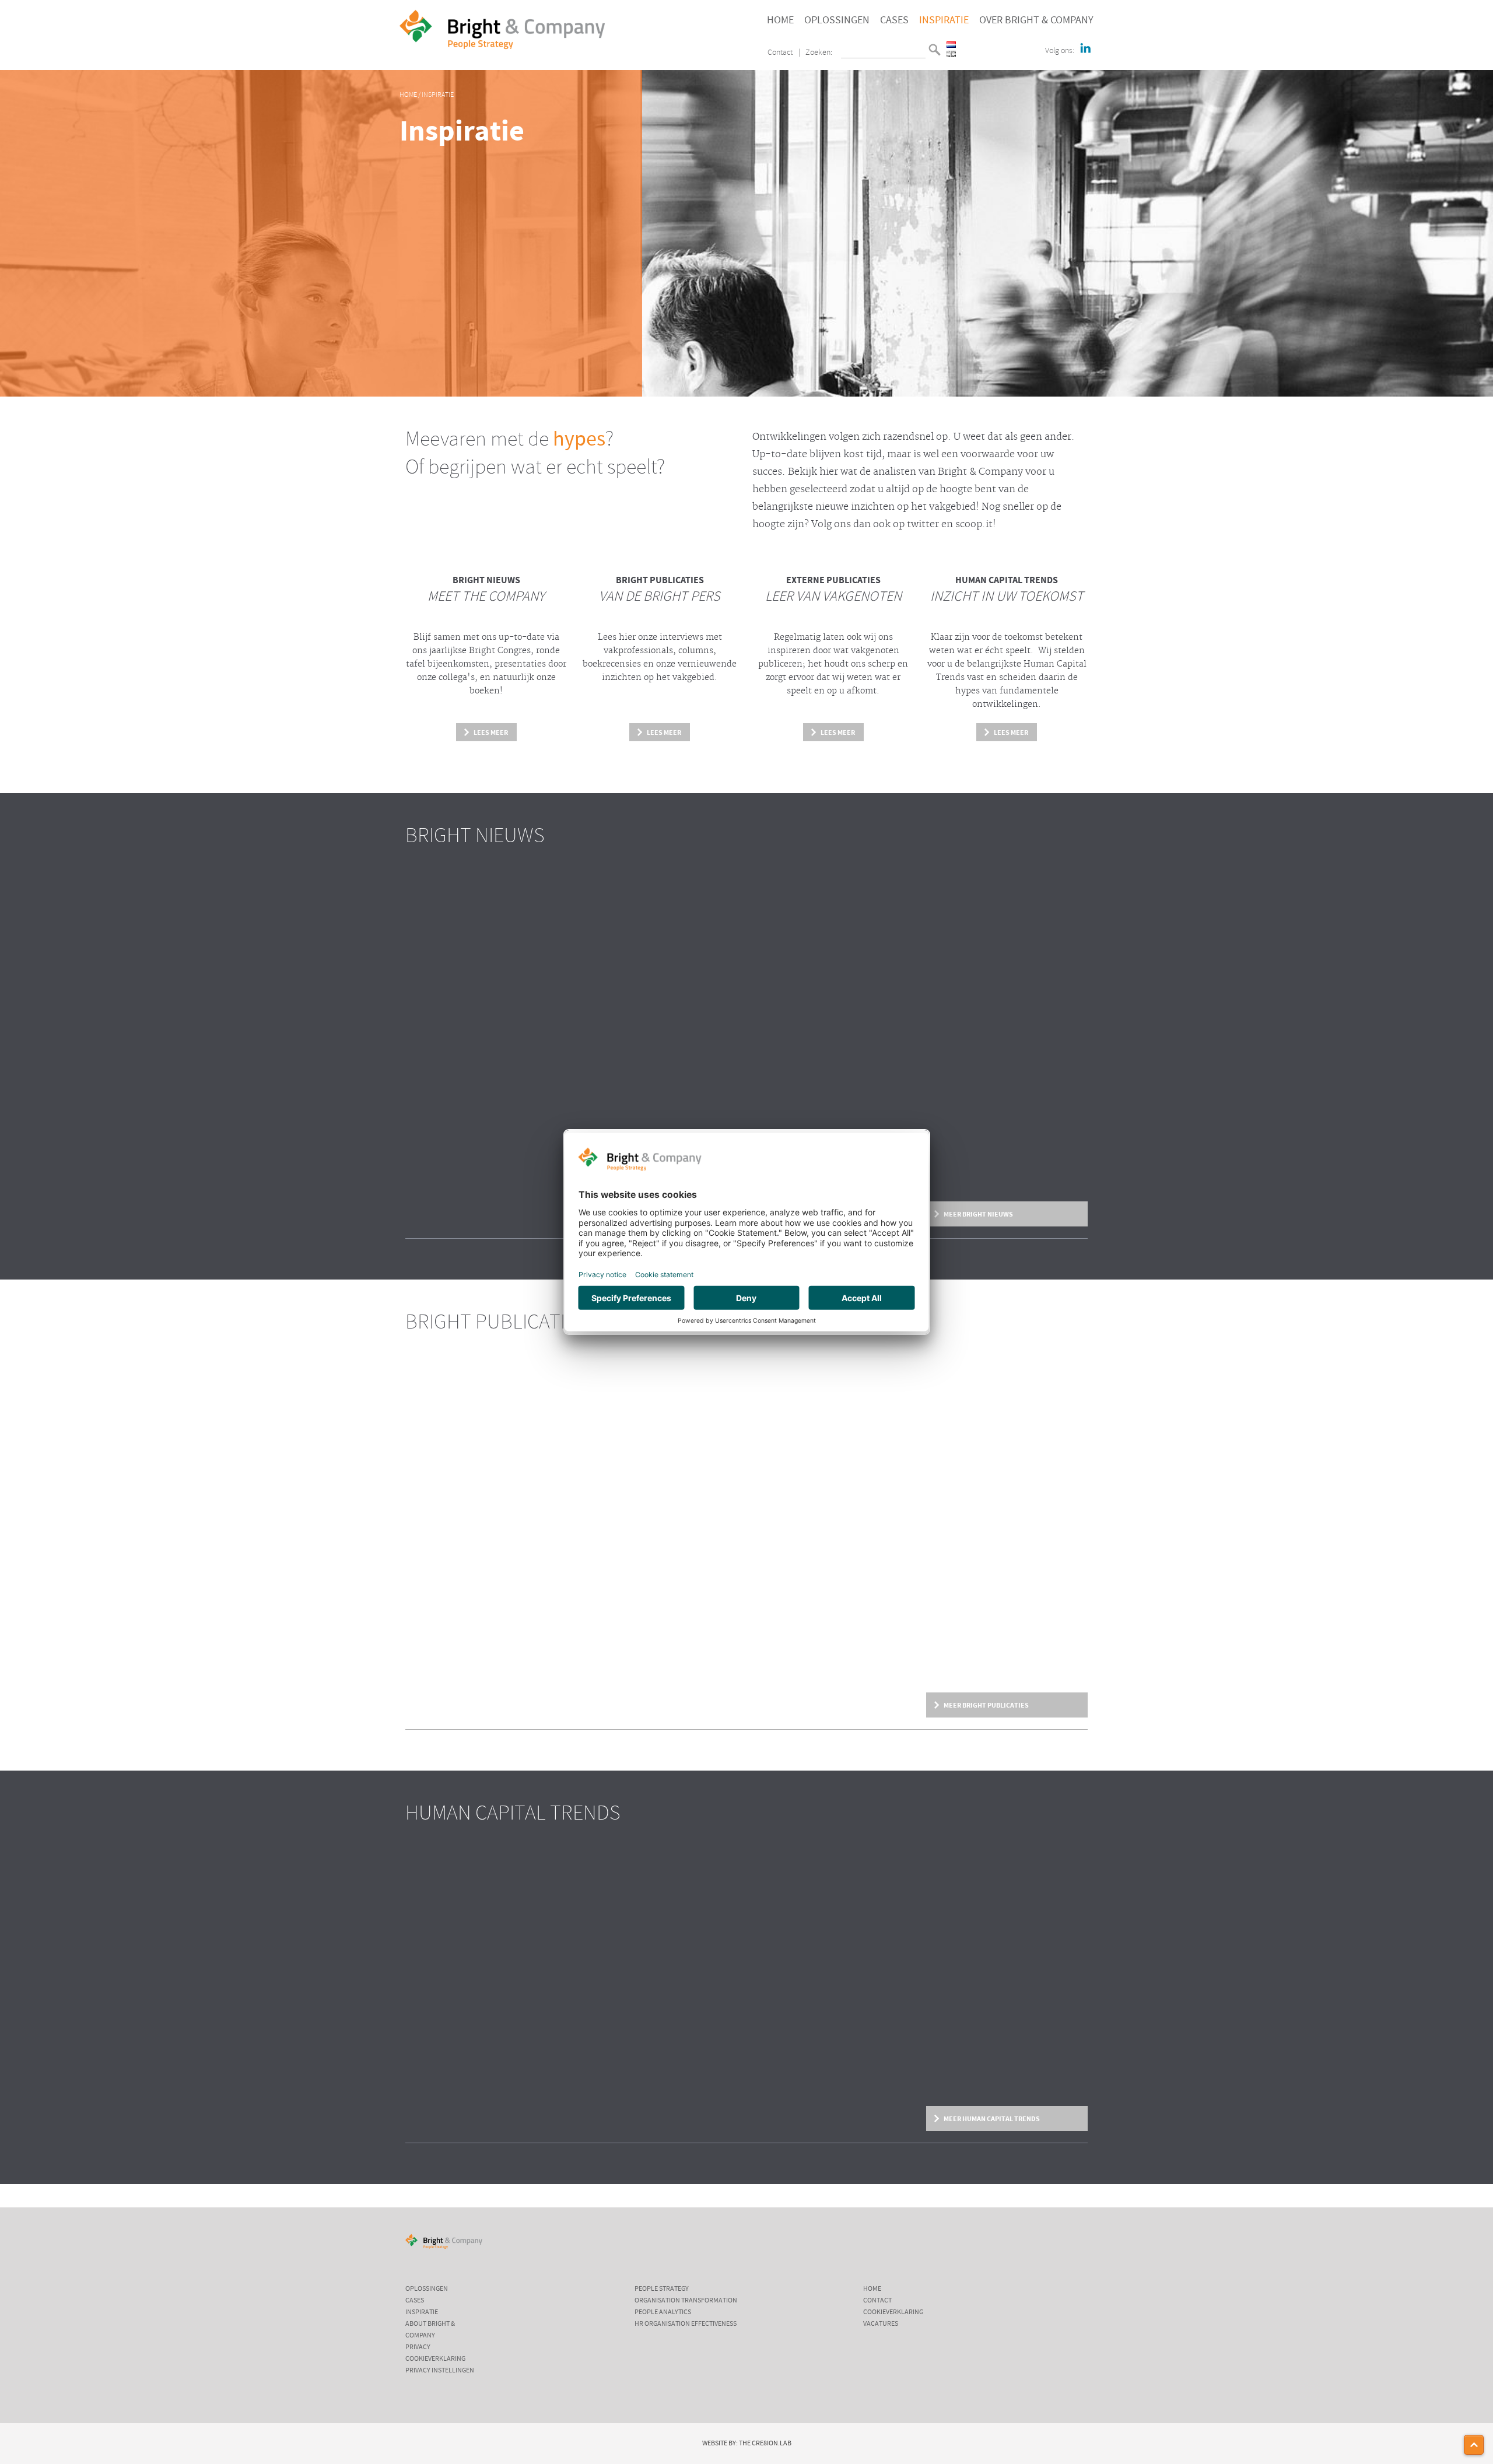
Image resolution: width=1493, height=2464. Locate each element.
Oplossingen (837, 20)
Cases (894, 20)
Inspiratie (944, 20)
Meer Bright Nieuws (978, 1214)
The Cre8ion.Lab (765, 2444)
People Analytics (663, 2312)
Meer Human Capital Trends (992, 2119)
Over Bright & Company (1036, 20)
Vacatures (881, 2324)
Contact (780, 53)
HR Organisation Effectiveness (686, 2324)
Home (780, 20)
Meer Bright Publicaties (986, 1705)
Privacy (418, 2347)
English (951, 54)
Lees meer (491, 732)
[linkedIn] (1085, 49)
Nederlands (951, 45)
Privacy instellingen (440, 2371)
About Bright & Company (430, 2330)
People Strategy (662, 2289)
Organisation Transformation (686, 2301)
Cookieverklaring (435, 2359)
